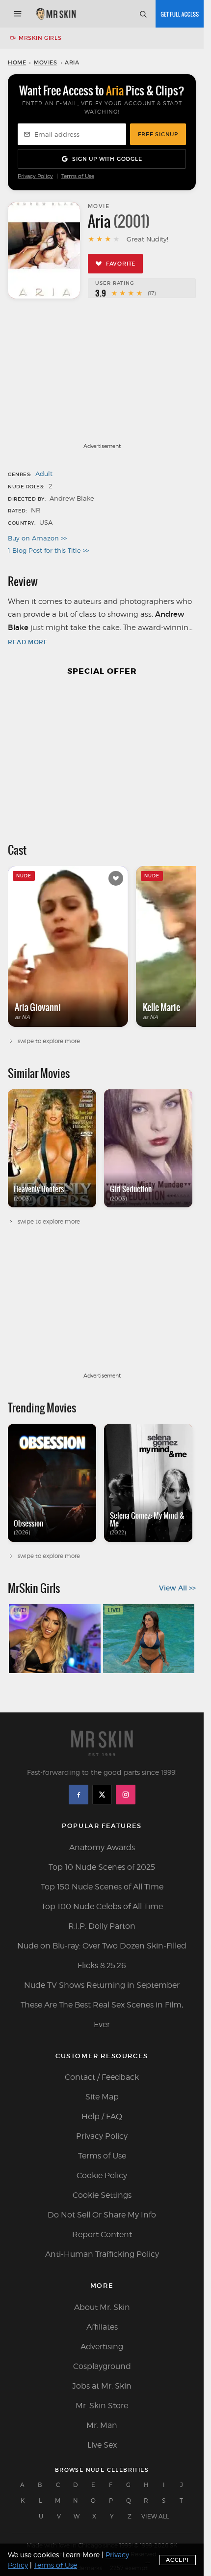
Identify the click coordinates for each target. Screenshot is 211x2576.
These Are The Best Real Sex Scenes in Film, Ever (102, 2015)
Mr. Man (102, 2425)
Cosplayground (102, 2366)
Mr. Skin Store (102, 2406)
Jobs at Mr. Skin (102, 2386)
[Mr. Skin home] (56, 14)
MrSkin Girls (40, 38)
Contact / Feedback (102, 2077)
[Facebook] (79, 1795)
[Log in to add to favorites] (116, 878)
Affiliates (102, 2327)
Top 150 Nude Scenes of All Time (102, 1887)
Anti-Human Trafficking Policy (102, 2254)
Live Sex (102, 2445)
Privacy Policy (35, 176)
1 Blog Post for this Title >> (48, 550)
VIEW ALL (155, 2516)
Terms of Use (78, 176)
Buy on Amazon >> (37, 538)
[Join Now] (180, 14)
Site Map (102, 2097)
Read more (28, 642)
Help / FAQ (102, 2116)
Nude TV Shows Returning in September (102, 1985)
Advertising (102, 2347)
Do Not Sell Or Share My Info (102, 2215)
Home (17, 62)
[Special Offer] (102, 755)
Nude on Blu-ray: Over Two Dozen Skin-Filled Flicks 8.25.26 (102, 1956)
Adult (44, 474)
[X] (102, 1795)
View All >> (177, 1588)
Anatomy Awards (102, 1847)
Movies (46, 62)
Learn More (81, 2555)
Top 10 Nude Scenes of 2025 (102, 1867)
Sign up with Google (107, 159)
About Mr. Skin (102, 2307)
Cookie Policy (102, 2175)
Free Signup (158, 134)
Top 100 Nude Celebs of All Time (102, 1906)
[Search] (143, 14)
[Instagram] (126, 1795)
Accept (178, 2560)
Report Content (102, 2234)
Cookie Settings (102, 2195)
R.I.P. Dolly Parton (102, 1926)
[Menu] (18, 14)
